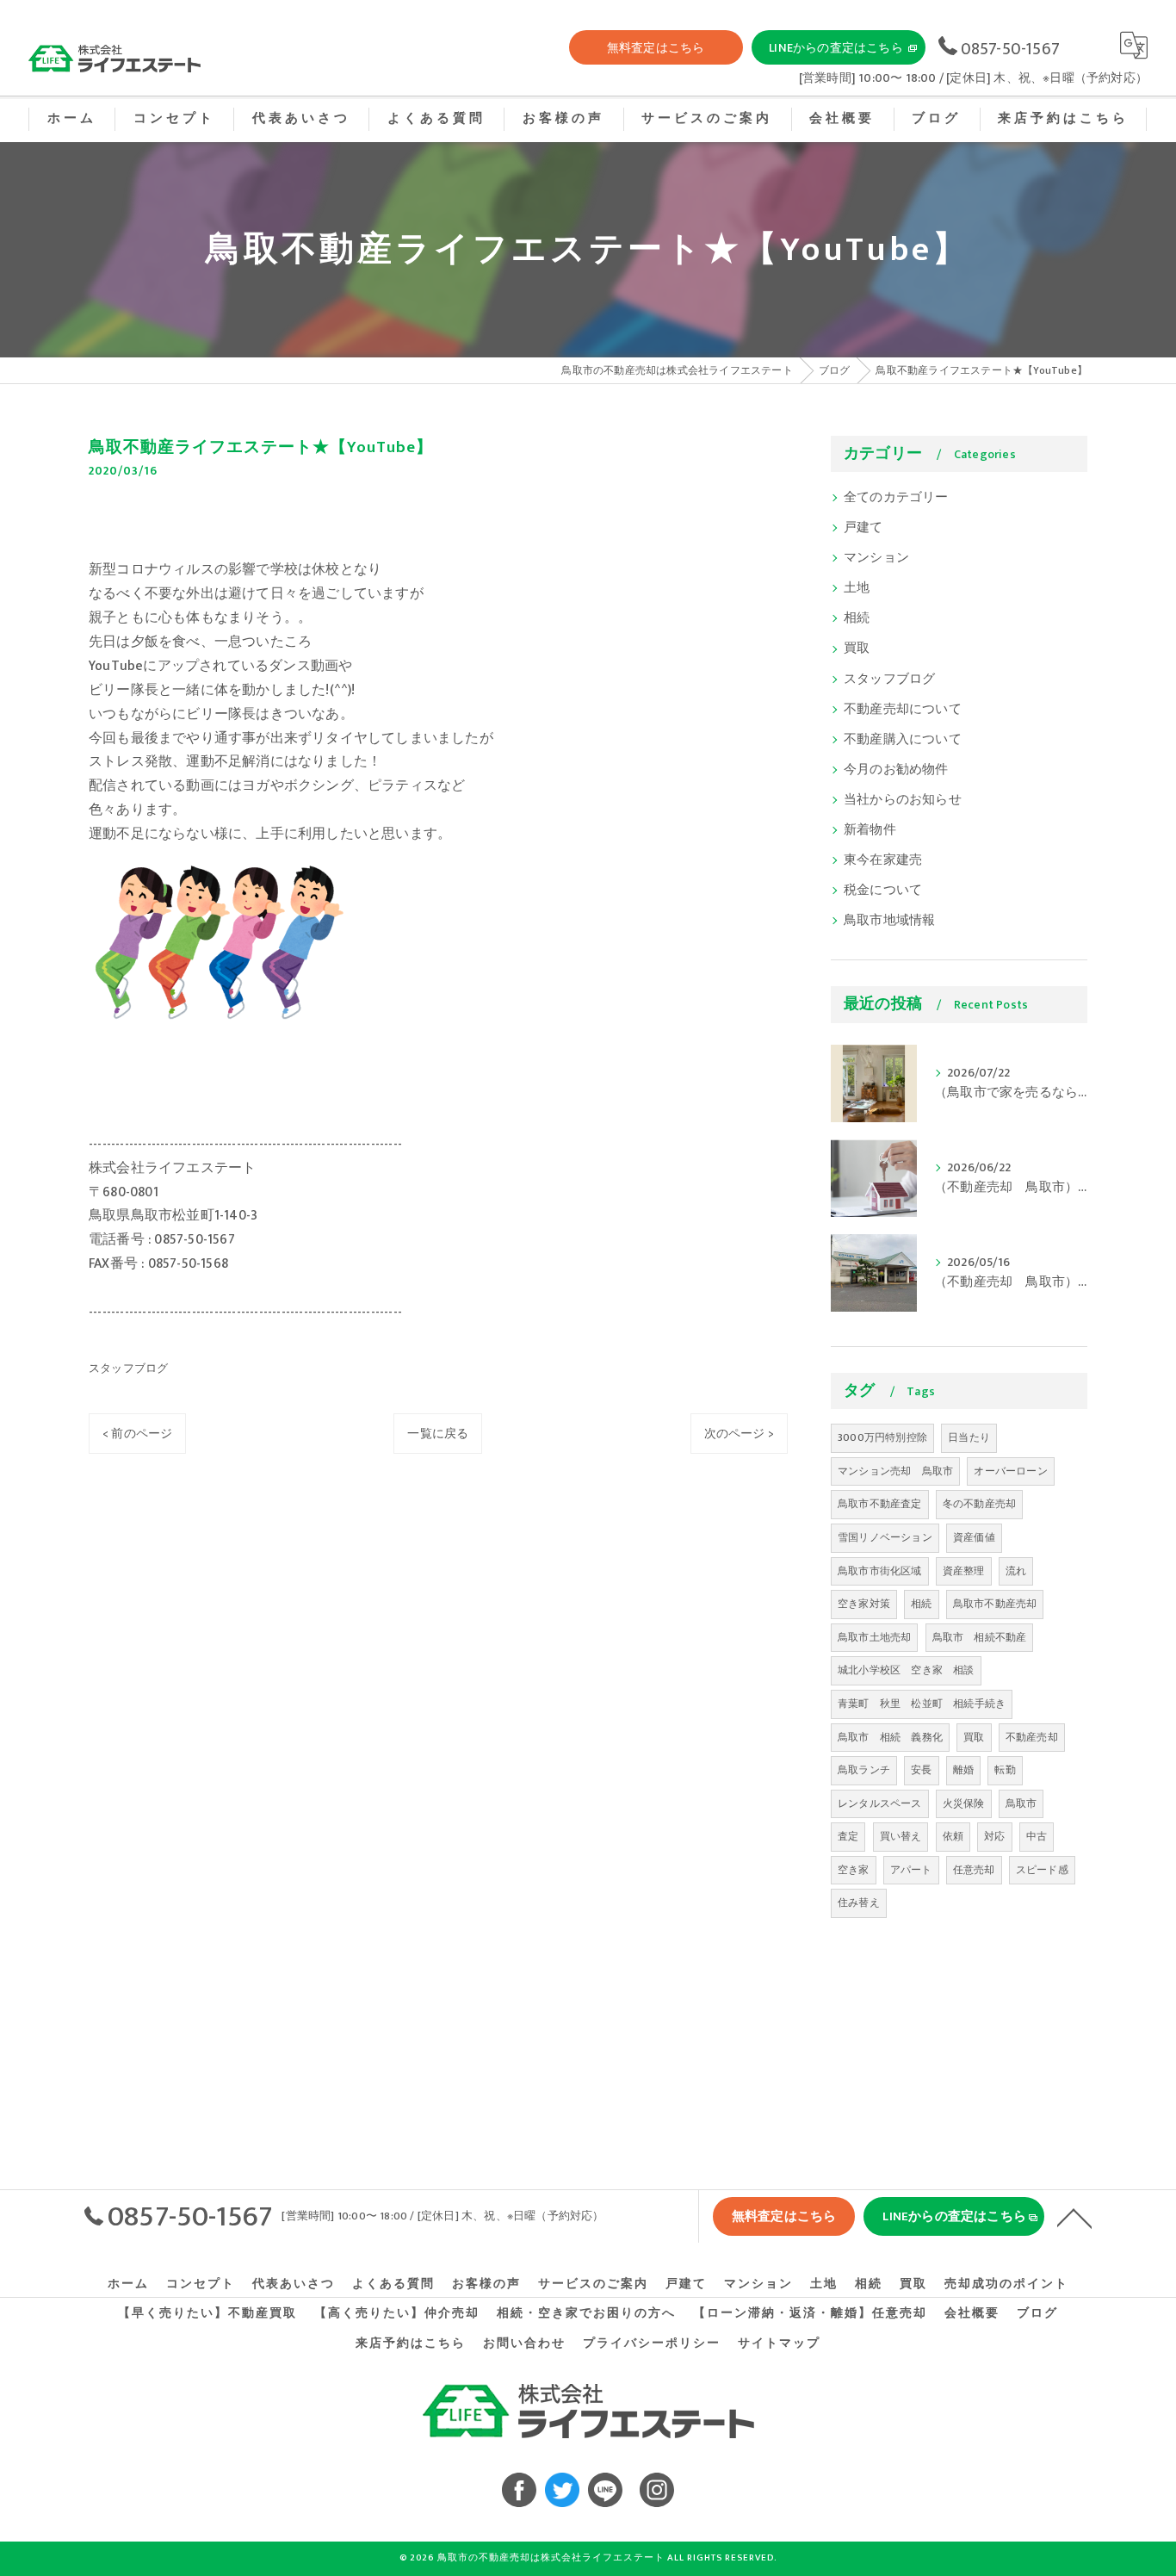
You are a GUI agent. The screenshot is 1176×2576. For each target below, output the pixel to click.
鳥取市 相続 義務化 (890, 1737)
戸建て (863, 528)
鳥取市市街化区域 (880, 1571)
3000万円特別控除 (882, 1437)
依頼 (953, 1836)
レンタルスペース (880, 1803)
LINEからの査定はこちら (836, 48)
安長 (921, 1770)
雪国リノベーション (885, 1537)
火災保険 (964, 1803)
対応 (994, 1836)
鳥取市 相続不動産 (980, 1637)
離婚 (963, 1770)
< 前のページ (137, 1434)
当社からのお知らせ (903, 800)
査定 (848, 1836)
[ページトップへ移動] (1074, 2217)
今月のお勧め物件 (896, 770)
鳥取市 (1021, 1803)
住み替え (859, 1903)
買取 (857, 649)
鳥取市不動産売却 (995, 1604)
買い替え (901, 1836)
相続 (857, 618)
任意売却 (974, 1870)
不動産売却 (1032, 1737)
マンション (876, 558)
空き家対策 (864, 1604)
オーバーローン (1010, 1471)
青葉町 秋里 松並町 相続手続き (922, 1704)
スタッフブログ (128, 1369)
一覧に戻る (438, 1434)
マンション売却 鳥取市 (895, 1471)
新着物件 (870, 830)
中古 (1037, 1836)
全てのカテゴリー (896, 498)
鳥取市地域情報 (889, 921)
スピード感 (1042, 1870)
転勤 (1005, 1770)
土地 (857, 588)
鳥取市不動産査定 (880, 1504)
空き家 (854, 1870)
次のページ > (739, 1434)
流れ (1016, 1571)
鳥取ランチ (864, 1770)
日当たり (969, 1437)
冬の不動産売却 (979, 1504)
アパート (911, 1870)
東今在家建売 (883, 860)
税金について (883, 891)
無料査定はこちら (656, 48)
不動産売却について (903, 710)
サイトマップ (779, 2343)
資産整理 (964, 1571)
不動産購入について (903, 740)
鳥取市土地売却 (874, 1637)
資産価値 (974, 1537)
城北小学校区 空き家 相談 (906, 1670)
